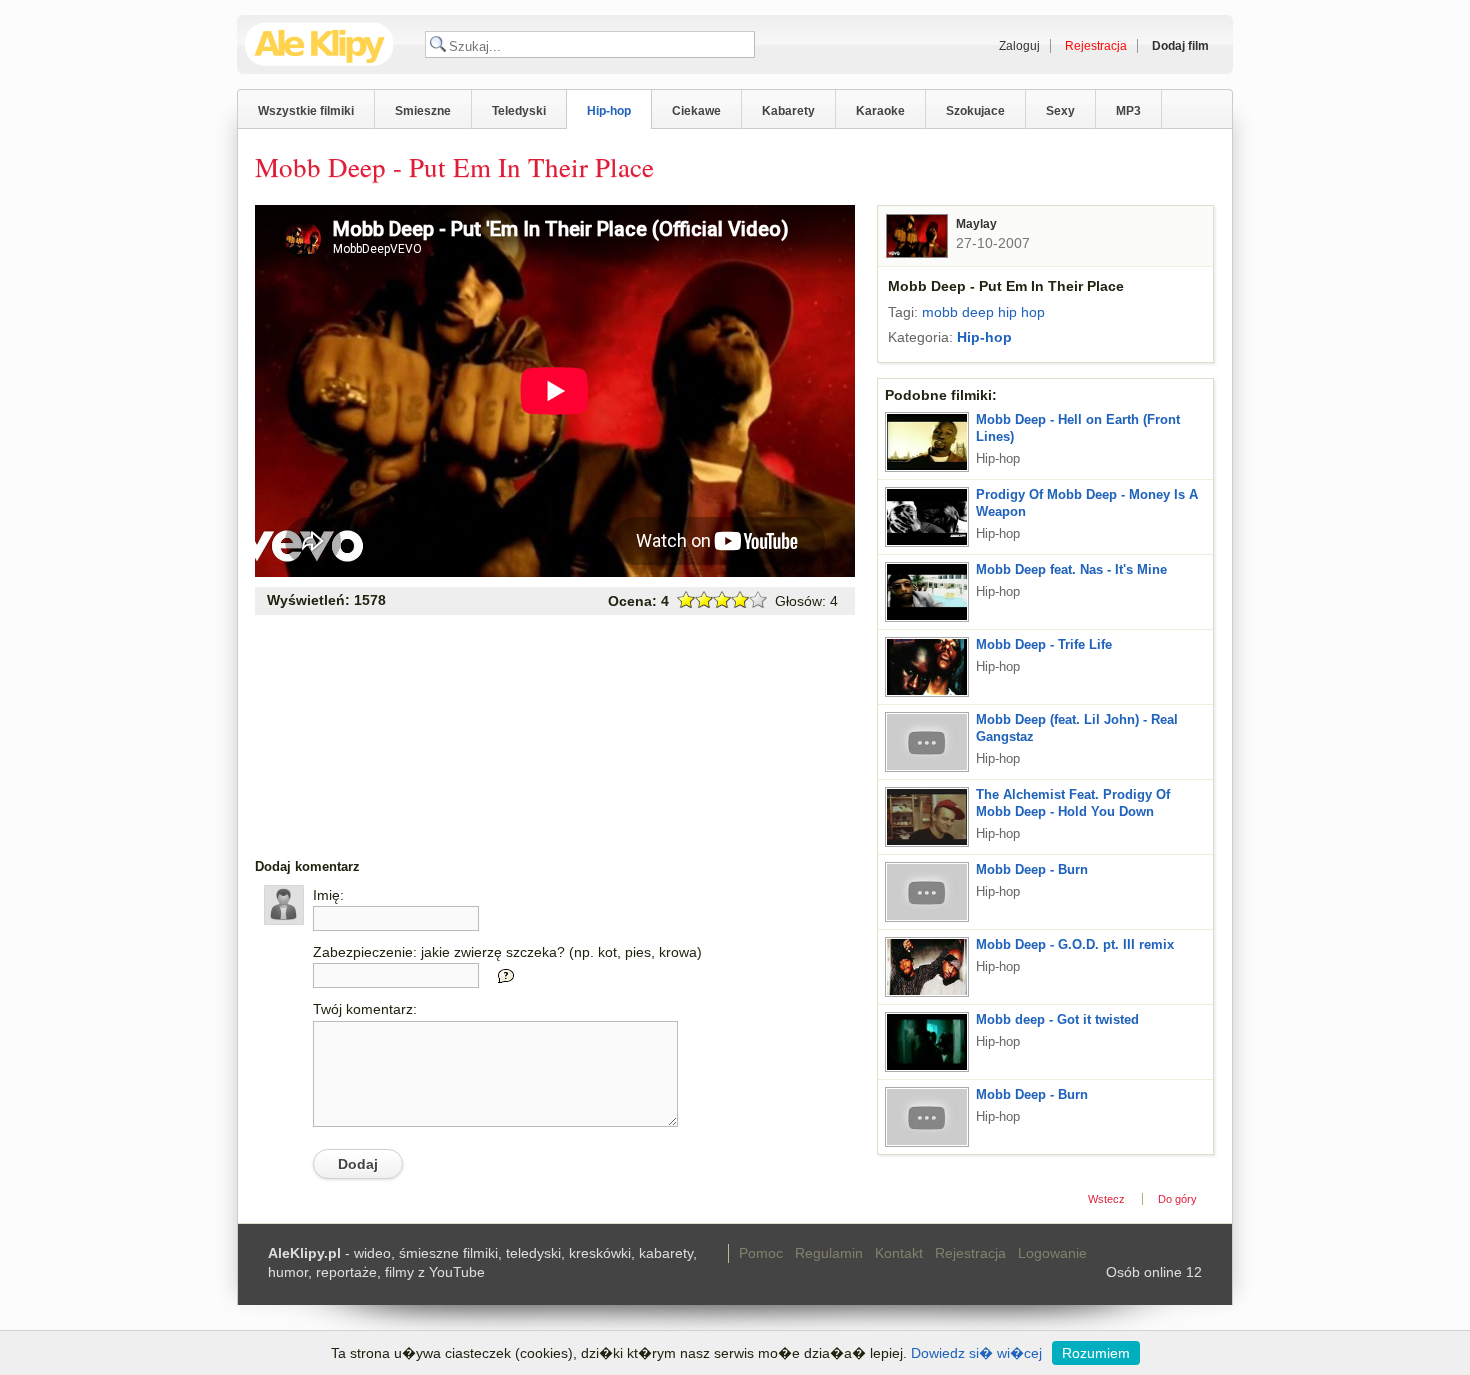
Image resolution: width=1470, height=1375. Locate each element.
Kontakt (899, 1253)
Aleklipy (319, 44)
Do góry (1177, 1199)
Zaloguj (1019, 46)
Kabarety (788, 111)
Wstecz (1106, 1199)
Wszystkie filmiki (306, 111)
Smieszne (423, 111)
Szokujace (975, 111)
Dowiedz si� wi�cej (976, 1353)
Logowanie (1052, 1253)
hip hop (1021, 312)
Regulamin (829, 1253)
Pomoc (761, 1253)
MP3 (1128, 111)
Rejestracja (970, 1253)
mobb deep (958, 312)
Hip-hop (609, 111)
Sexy (1060, 111)
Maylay (976, 224)
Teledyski (519, 111)
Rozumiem (1096, 1353)
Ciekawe (696, 111)
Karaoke (880, 111)
